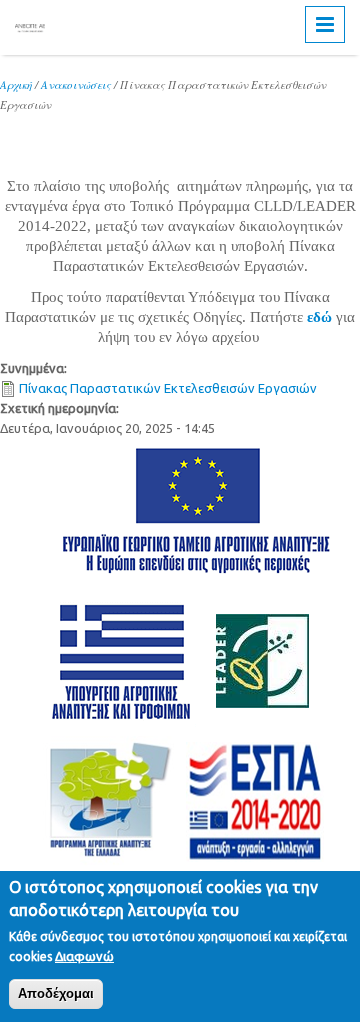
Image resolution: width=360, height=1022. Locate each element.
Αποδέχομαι (56, 993)
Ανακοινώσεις (76, 84)
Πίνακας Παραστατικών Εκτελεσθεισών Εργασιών (168, 388)
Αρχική (16, 84)
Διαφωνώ (84, 956)
